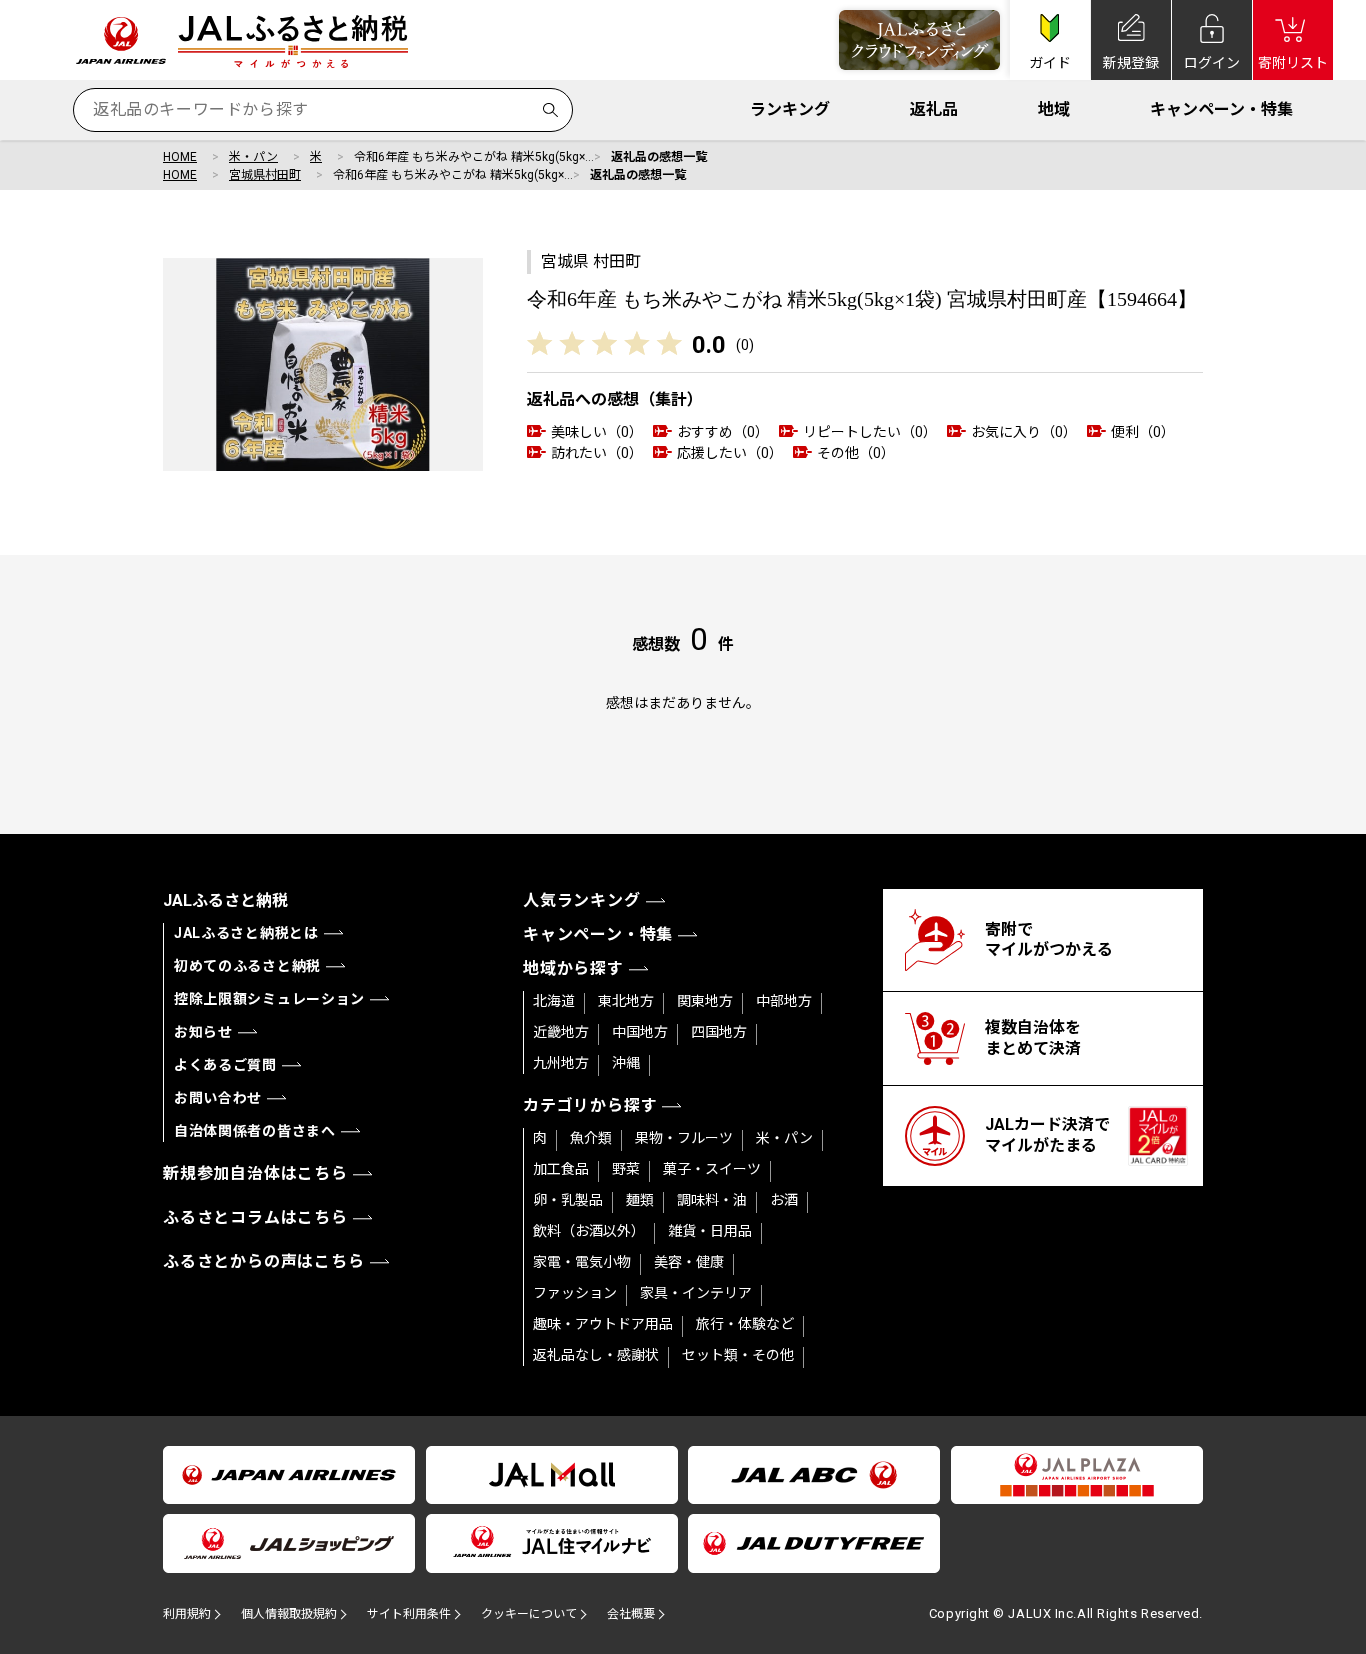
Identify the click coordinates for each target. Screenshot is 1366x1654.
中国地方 (640, 1032)
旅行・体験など (745, 1324)
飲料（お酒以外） (589, 1231)
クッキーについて (529, 1614)
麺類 (640, 1200)
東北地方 (626, 1001)
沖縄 (626, 1063)
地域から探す (573, 968)
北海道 (554, 1001)
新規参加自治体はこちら (255, 1173)
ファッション (575, 1293)
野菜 (626, 1169)
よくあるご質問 (225, 1065)
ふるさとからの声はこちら (264, 1261)
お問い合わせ (218, 1098)
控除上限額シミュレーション (269, 999)
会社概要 (631, 1614)
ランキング (790, 109)
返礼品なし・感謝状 (596, 1355)
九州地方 (561, 1063)
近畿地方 (561, 1032)
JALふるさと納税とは (246, 933)
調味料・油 (712, 1200)
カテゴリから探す (590, 1105)
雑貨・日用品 (710, 1231)
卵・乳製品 (568, 1200)
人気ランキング (582, 900)
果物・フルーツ (684, 1138)
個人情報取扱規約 (289, 1614)
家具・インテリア (696, 1293)
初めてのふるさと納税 (247, 966)
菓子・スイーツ (712, 1169)
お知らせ (203, 1032)
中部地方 (784, 1001)
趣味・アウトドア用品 (603, 1324)
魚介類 (591, 1138)
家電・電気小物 (582, 1262)
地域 (1054, 109)
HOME (180, 157)
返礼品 (934, 109)
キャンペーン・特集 (1221, 109)
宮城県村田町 (265, 175)
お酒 (784, 1200)
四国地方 (719, 1032)
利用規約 (187, 1614)
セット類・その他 (738, 1355)
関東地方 (705, 1001)
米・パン (253, 157)
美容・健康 (689, 1262)
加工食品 (561, 1169)
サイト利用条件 (409, 1614)
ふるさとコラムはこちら (255, 1217)
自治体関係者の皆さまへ (255, 1131)
